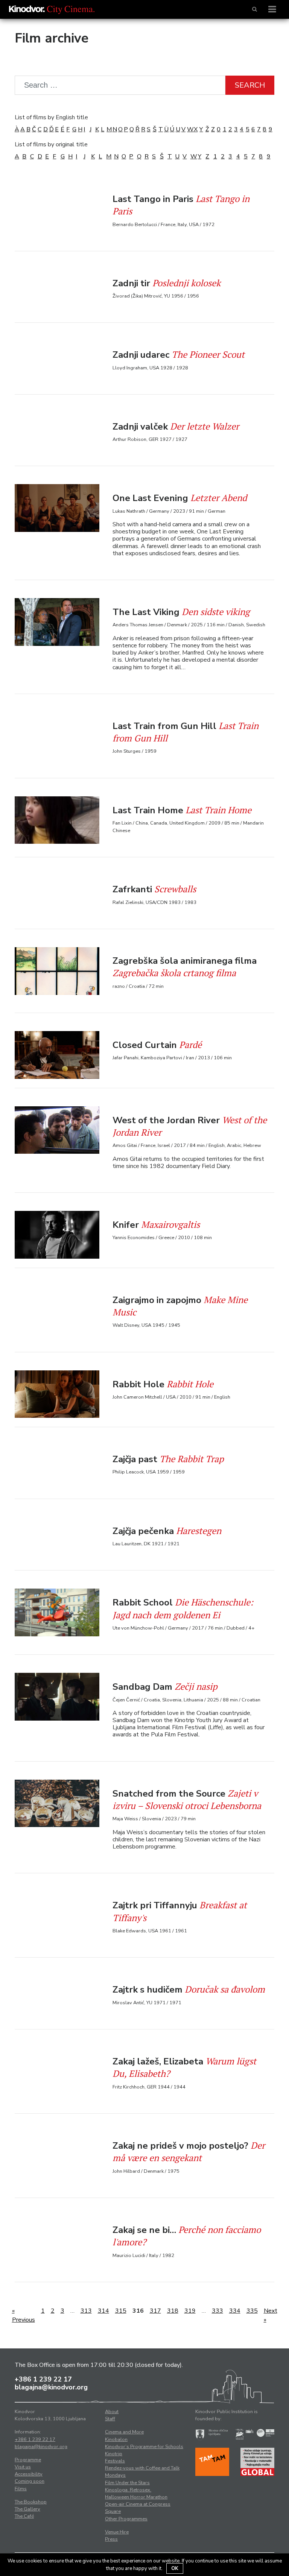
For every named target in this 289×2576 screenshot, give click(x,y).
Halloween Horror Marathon (136, 2497)
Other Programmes (126, 2519)
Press (111, 2539)
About (112, 2412)
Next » (271, 2315)
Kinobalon (116, 2439)
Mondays (115, 2475)
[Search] (255, 9)
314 (103, 2311)
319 (190, 2311)
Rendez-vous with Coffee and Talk (142, 2468)
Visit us (23, 2467)
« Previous (24, 2315)
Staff (110, 2419)
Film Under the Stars (127, 2483)
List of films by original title (51, 144)
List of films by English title (51, 117)
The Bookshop (31, 2502)
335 (252, 2311)
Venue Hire (117, 2532)
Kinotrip (114, 2454)
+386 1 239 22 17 (43, 2379)
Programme (28, 2460)
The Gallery (27, 2509)
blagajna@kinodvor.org (51, 2387)
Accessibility (29, 2474)
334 (235, 2311)
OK (175, 2568)
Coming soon (30, 2481)
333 (218, 2311)
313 (86, 2311)
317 (155, 2311)
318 (173, 2311)
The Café (24, 2516)
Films (21, 2489)
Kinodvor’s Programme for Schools (144, 2447)
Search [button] (250, 85)
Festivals (115, 2461)
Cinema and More (124, 2432)
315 (121, 2311)
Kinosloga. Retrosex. (128, 2490)
